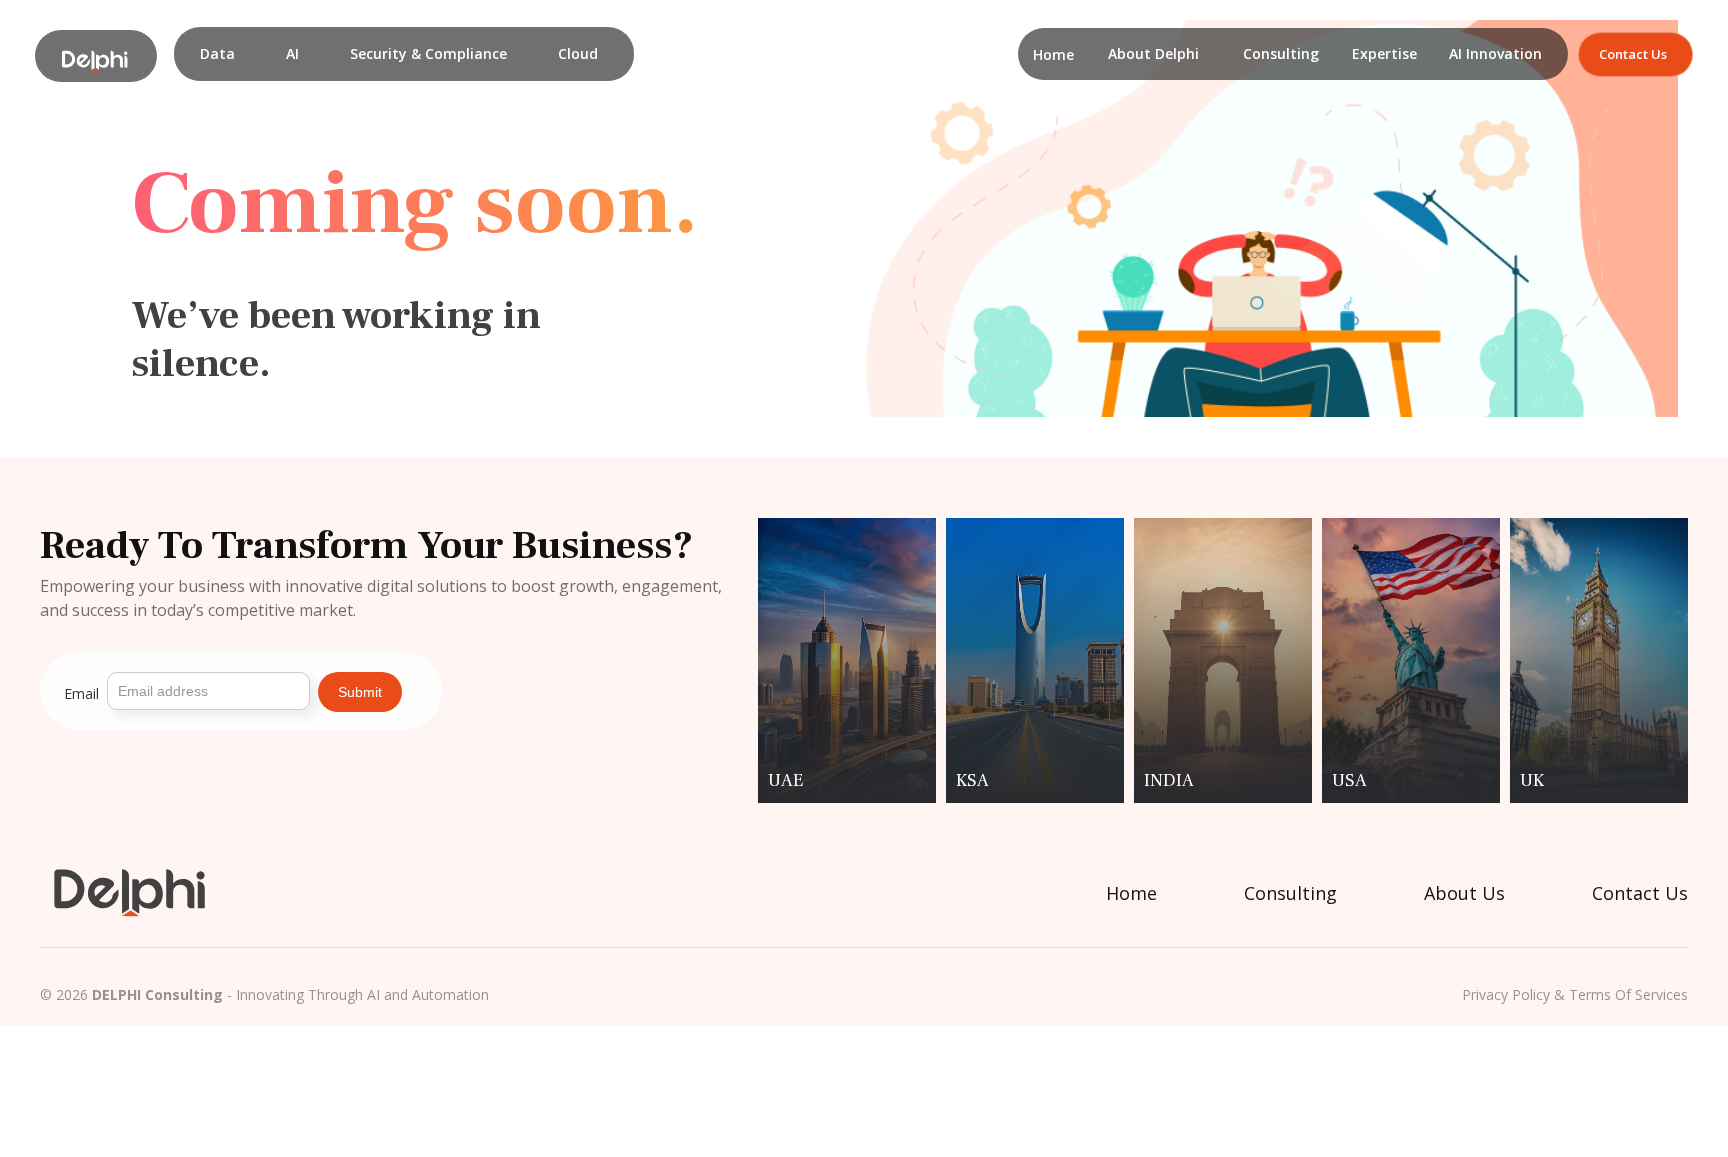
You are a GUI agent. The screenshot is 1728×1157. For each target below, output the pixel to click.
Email (81, 693)
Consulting (1281, 53)
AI (292, 53)
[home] (96, 56)
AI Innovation (1495, 53)
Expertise (1384, 53)
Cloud (578, 53)
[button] (217, 54)
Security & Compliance (428, 53)
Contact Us (1640, 893)
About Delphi (1153, 53)
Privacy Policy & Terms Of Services (1575, 995)
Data (217, 53)
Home (1053, 54)
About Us (1464, 893)
